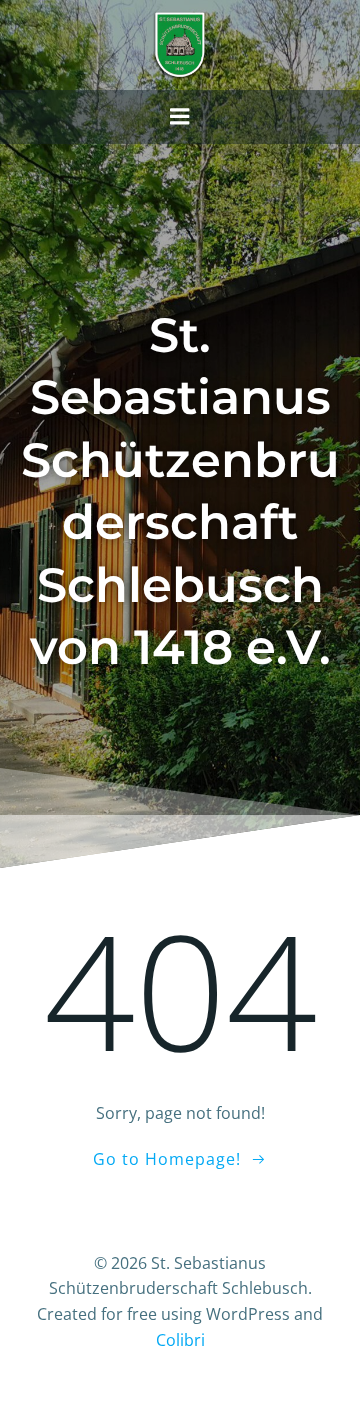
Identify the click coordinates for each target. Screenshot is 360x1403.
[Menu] (180, 117)
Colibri (180, 1340)
